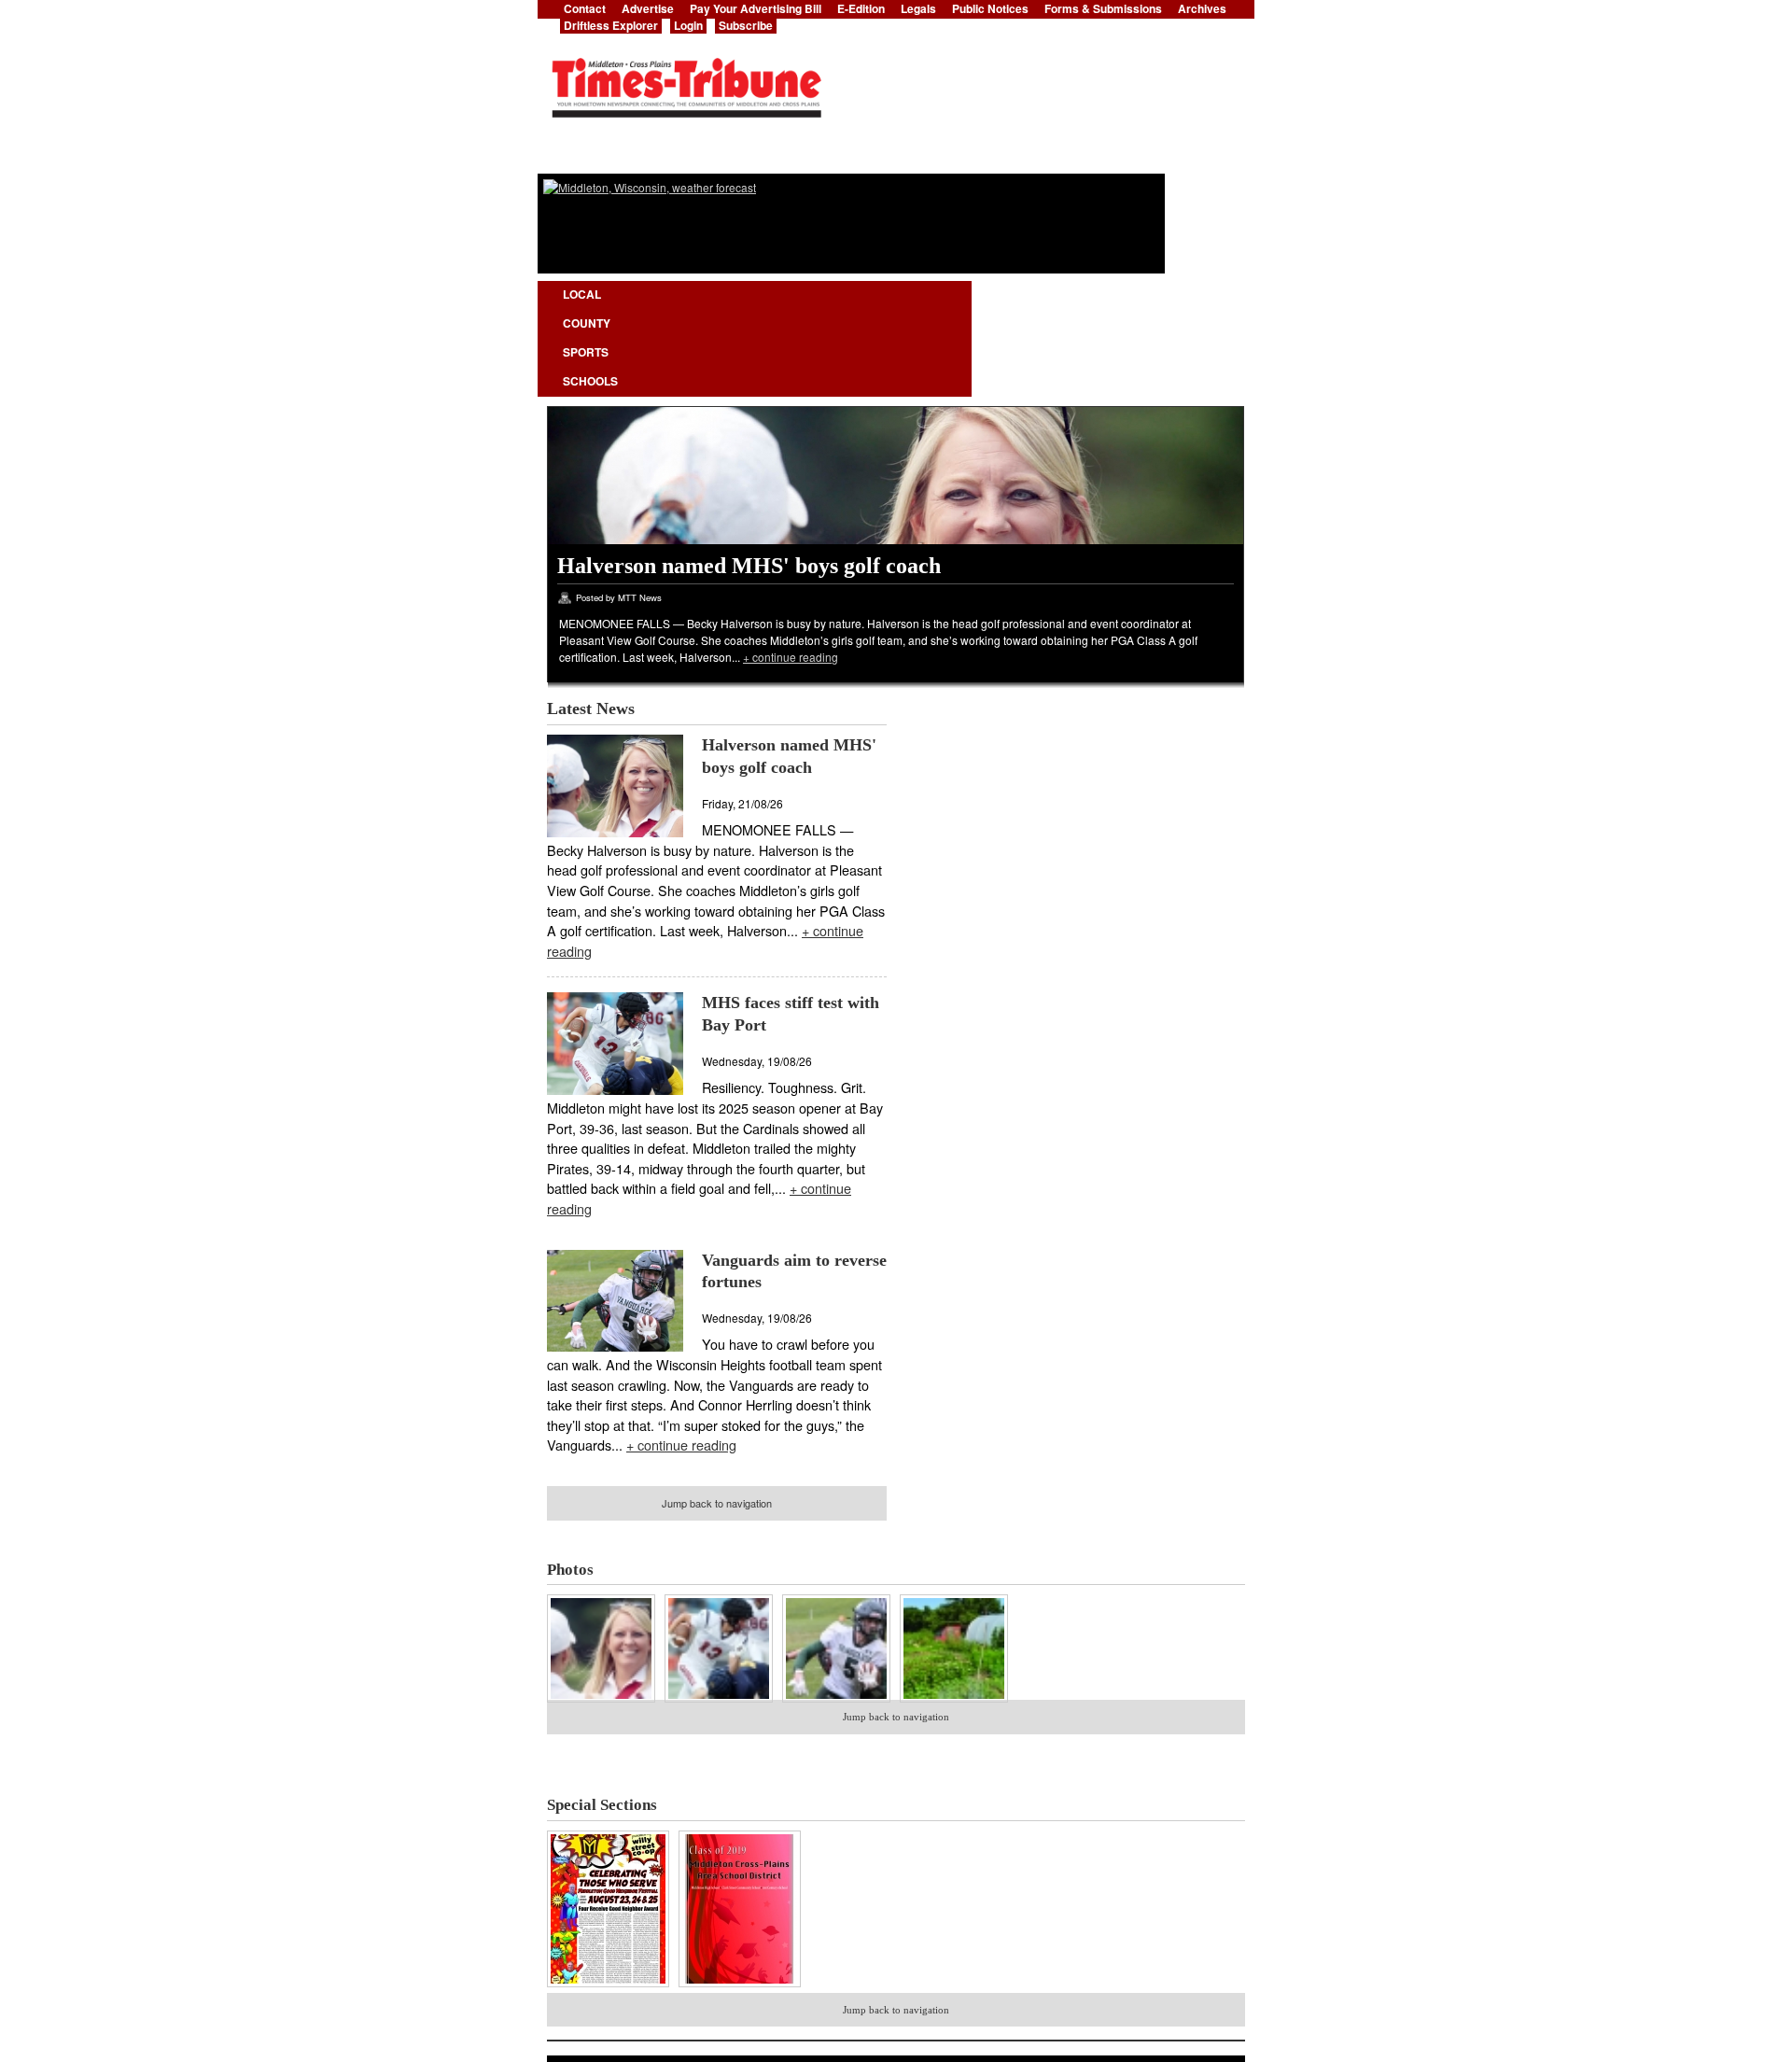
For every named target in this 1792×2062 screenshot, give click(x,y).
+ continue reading (791, 657)
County (587, 323)
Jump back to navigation (717, 1503)
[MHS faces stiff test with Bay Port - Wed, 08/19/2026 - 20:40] (723, 1705)
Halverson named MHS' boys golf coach (749, 566)
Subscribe (746, 25)
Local (582, 294)
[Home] (686, 82)
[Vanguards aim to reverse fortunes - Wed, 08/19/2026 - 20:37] (836, 1705)
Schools (590, 381)
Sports (586, 352)
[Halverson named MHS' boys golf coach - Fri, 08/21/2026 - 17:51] (606, 1705)
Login (688, 25)
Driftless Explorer (611, 25)
